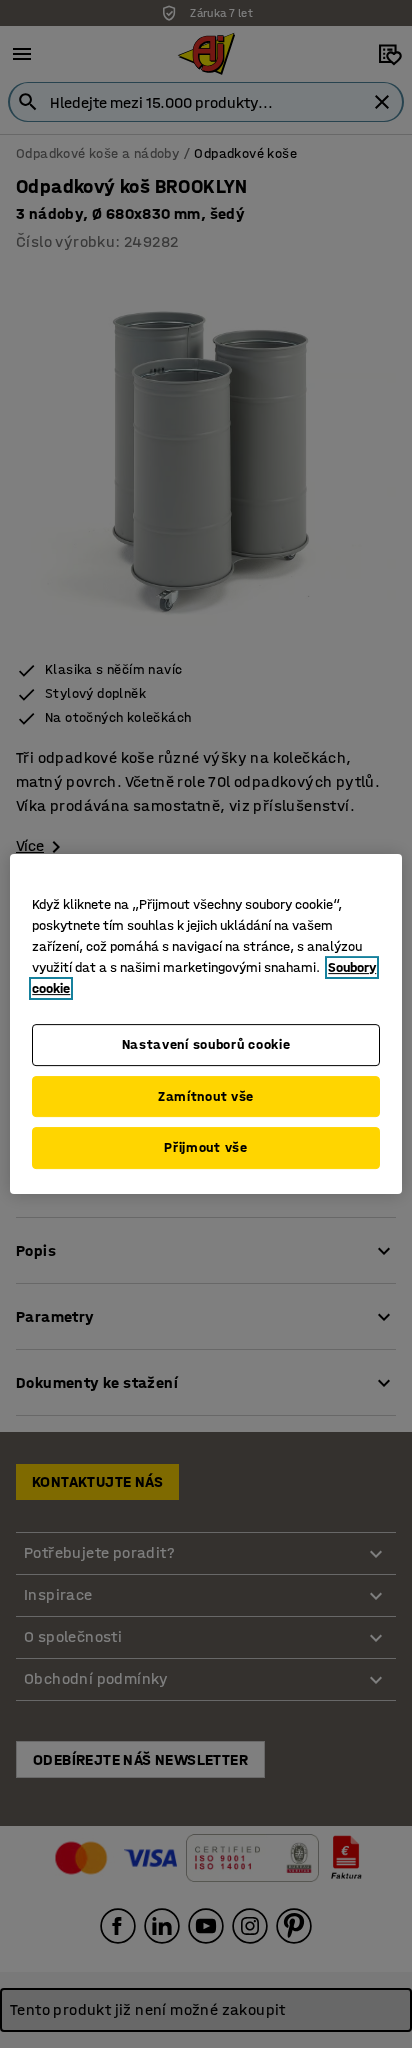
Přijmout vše (205, 1147)
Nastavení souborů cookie (206, 1044)
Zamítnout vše (206, 1096)
